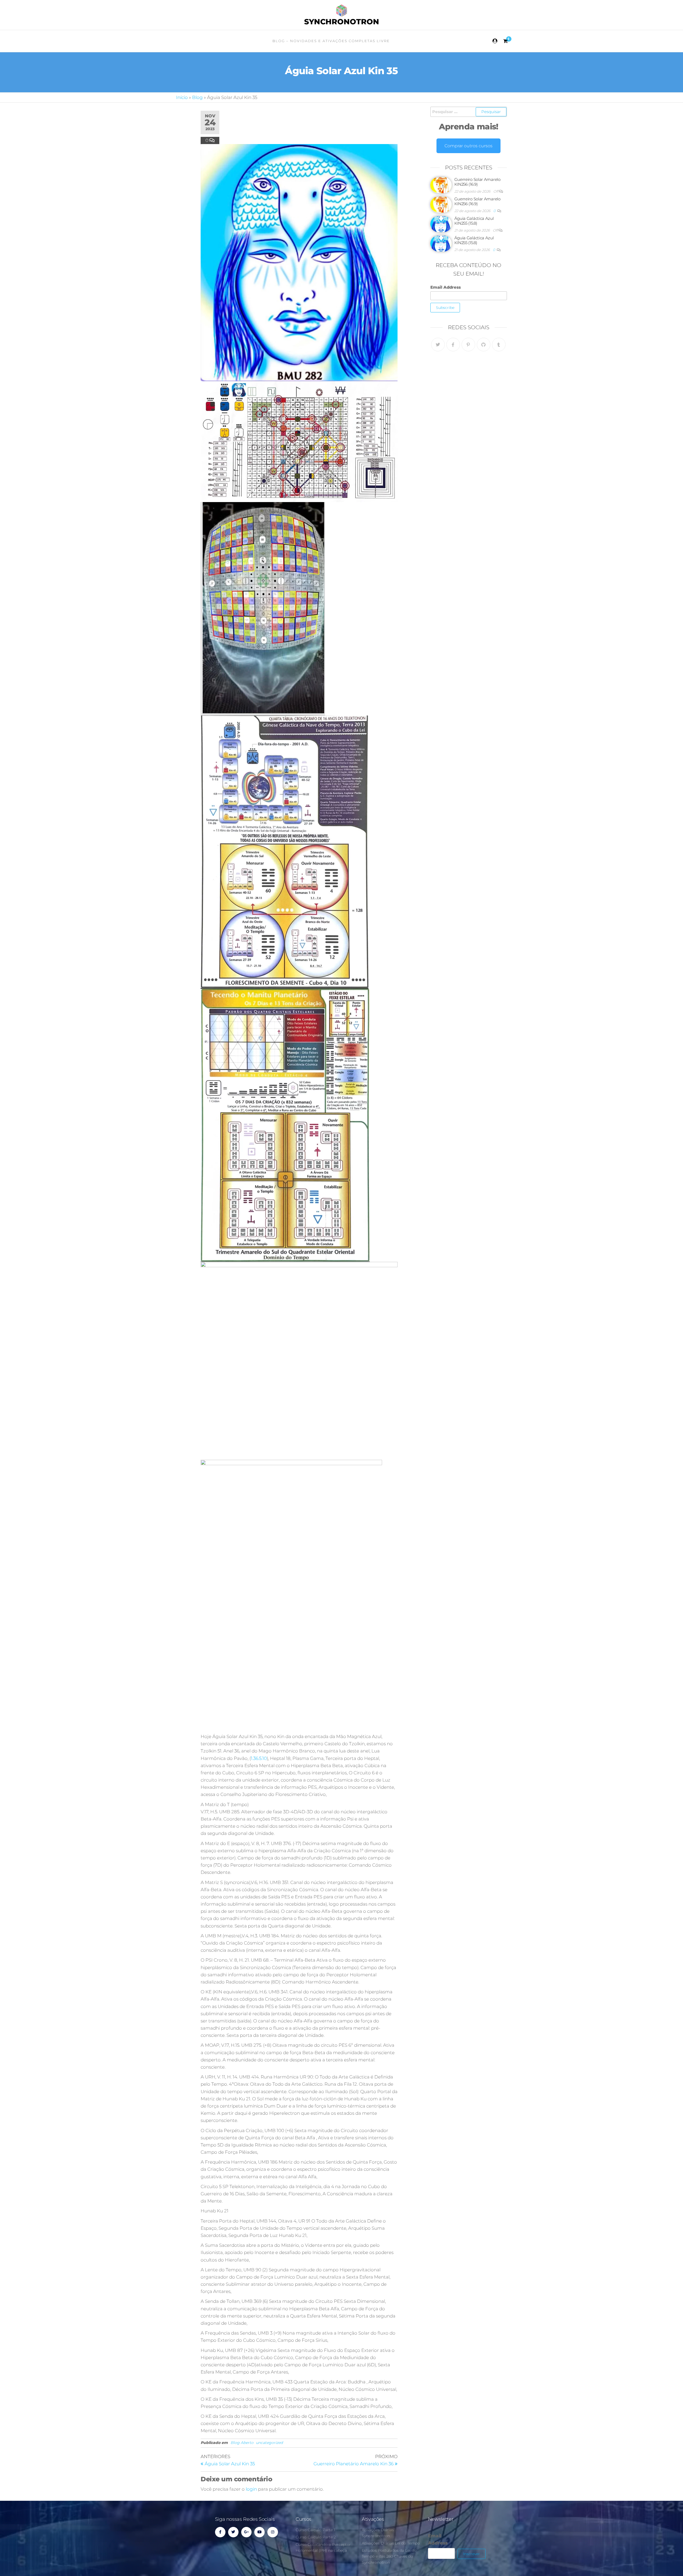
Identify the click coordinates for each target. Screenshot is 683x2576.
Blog (197, 97)
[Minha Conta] (495, 41)
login (251, 2489)
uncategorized (269, 2443)
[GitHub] (484, 345)
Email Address (446, 287)
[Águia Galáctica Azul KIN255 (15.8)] (441, 224)
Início (182, 97)
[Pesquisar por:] (469, 112)
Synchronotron (342, 22)
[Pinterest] (468, 345)
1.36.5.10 (259, 1758)
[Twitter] (438, 345)
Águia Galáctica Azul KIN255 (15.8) (474, 221)
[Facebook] (453, 345)
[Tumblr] (499, 345)
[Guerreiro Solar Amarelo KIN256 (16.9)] (441, 185)
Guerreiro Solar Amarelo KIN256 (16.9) (477, 182)
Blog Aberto (242, 2443)
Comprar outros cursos (468, 146)
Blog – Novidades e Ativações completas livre (331, 41)
